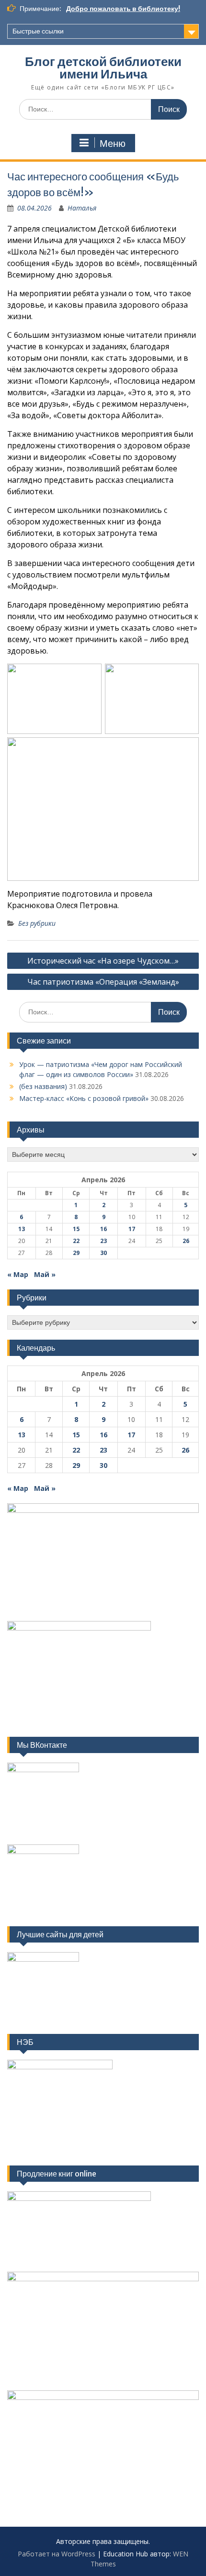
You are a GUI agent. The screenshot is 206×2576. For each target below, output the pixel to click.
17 (132, 1229)
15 (76, 1229)
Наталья (82, 208)
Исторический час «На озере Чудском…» (103, 961)
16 (103, 1229)
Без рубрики (37, 923)
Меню (113, 144)
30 (103, 1253)
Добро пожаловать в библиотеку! (123, 9)
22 (76, 1241)
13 (22, 1229)
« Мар (18, 1274)
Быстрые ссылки (38, 31)
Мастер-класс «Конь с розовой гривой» (84, 1098)
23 (103, 1241)
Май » (45, 1274)
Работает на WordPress (57, 2554)
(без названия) (43, 1086)
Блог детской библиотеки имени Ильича (103, 68)
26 (186, 1241)
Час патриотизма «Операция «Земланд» (103, 982)
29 (76, 1253)
